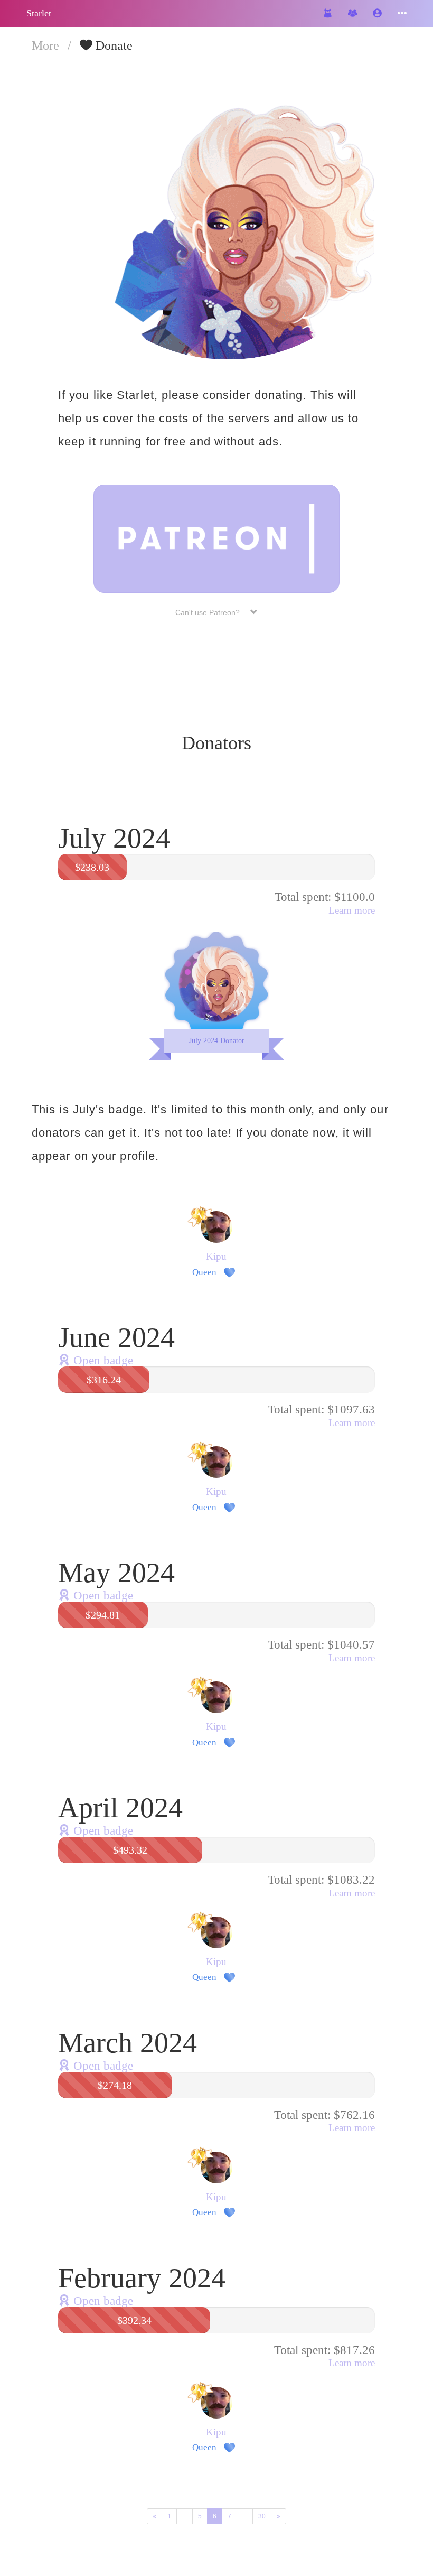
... (185, 2516)
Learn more (352, 910)
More (47, 45)
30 (262, 2516)
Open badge (102, 1360)
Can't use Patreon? (213, 612)
